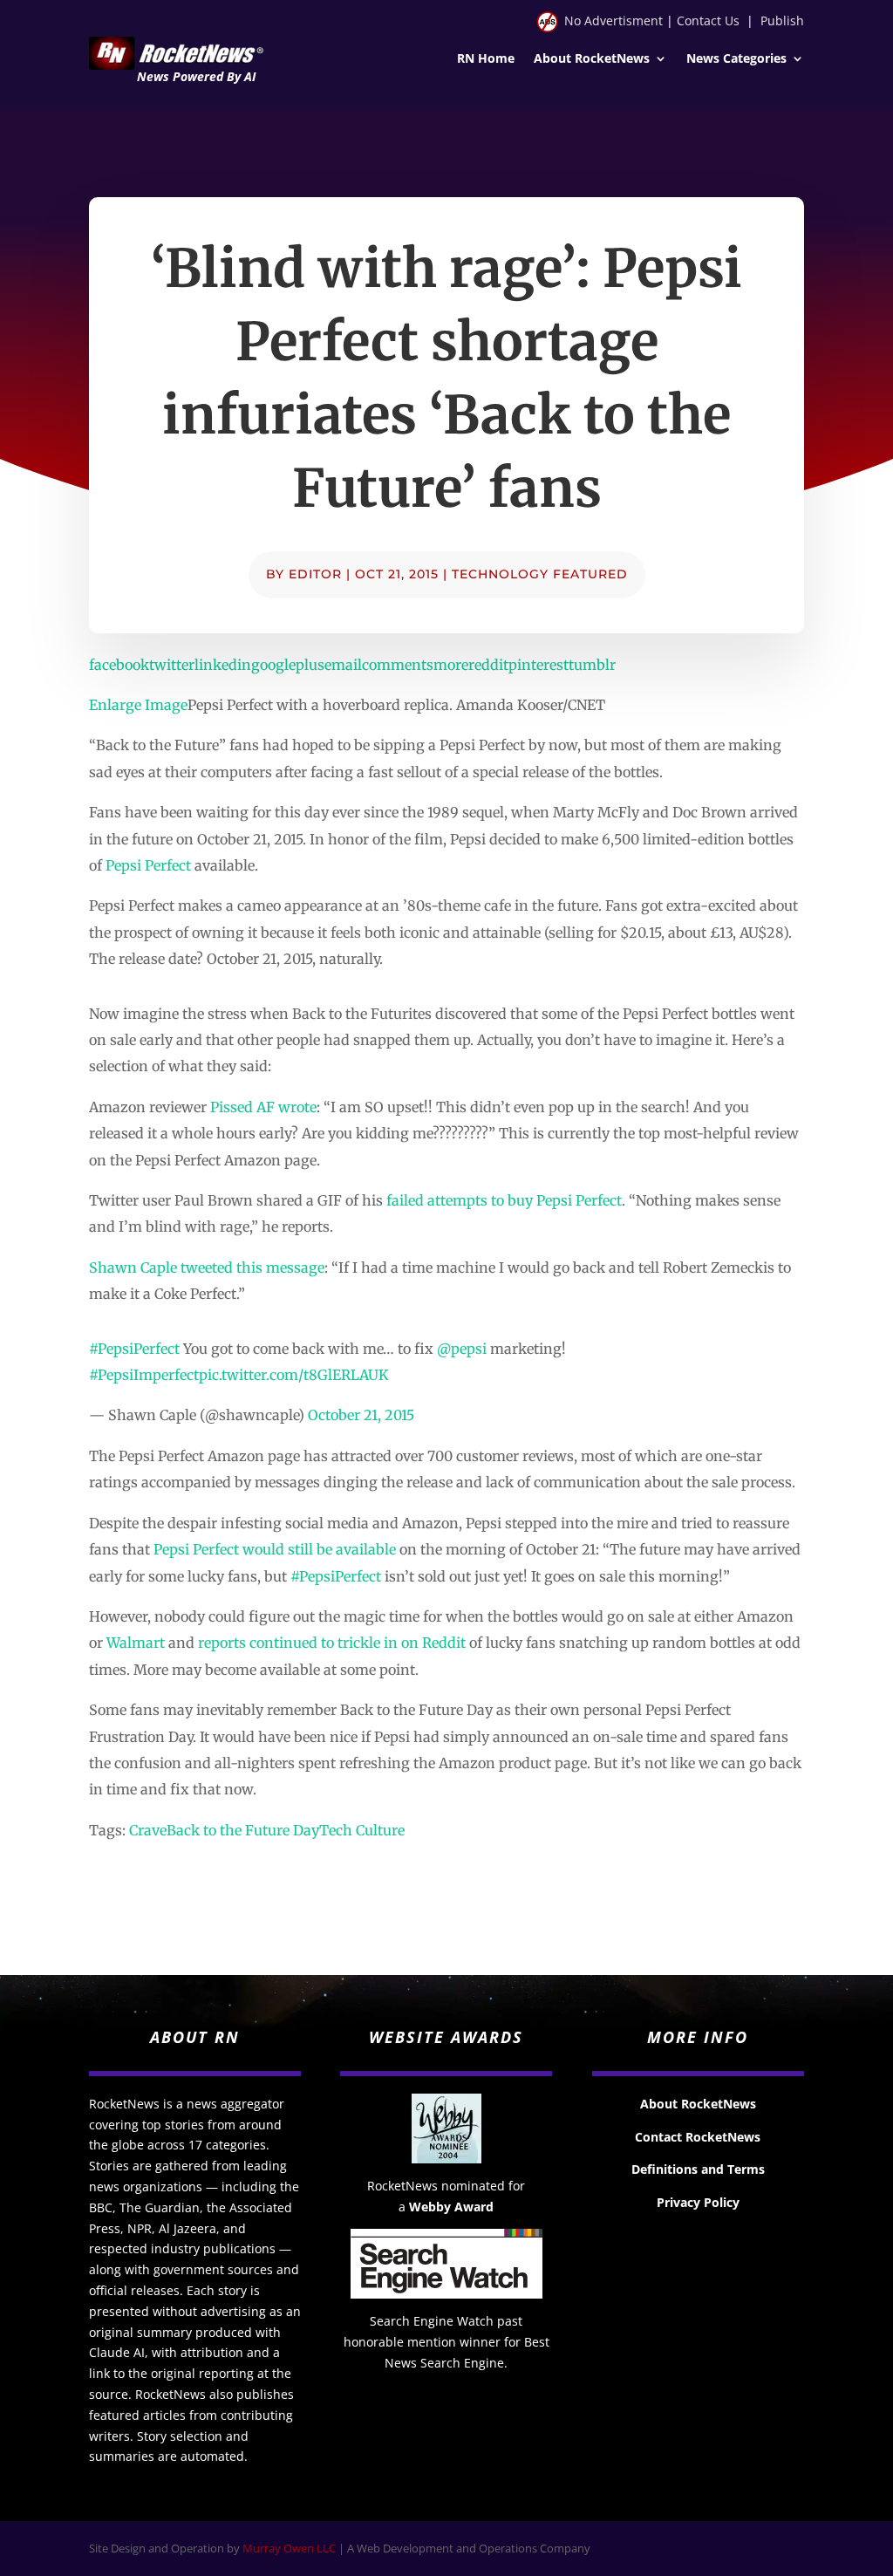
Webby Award (451, 2207)
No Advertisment (614, 20)
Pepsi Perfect (148, 865)
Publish (782, 20)
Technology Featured (540, 574)
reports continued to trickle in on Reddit (332, 1643)
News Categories (736, 59)
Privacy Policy (698, 2202)
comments (398, 665)
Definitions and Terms (698, 2169)
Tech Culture (362, 1830)
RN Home (486, 59)
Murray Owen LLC (289, 2548)
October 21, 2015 (361, 1415)
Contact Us (708, 20)
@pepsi (462, 1349)
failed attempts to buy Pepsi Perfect (504, 1200)
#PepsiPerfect (134, 1349)
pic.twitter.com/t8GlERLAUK (294, 1375)
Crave (148, 1830)
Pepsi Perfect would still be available (275, 1549)
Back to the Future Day (243, 1830)
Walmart (136, 1643)
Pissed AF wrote (263, 1107)
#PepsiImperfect (144, 1375)
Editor (315, 574)
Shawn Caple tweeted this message (207, 1268)
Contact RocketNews (698, 2137)
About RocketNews (592, 59)
